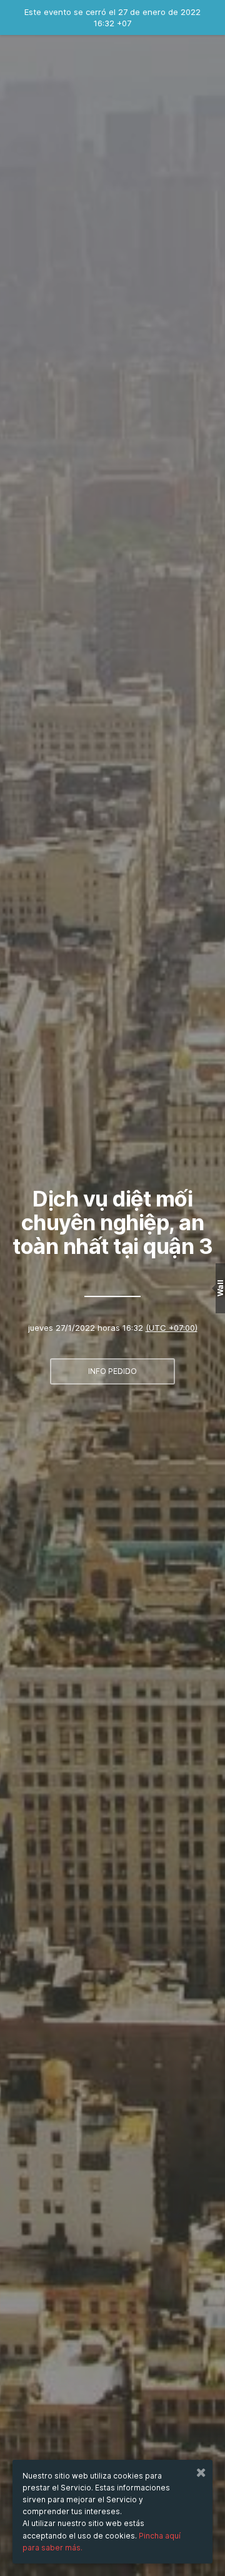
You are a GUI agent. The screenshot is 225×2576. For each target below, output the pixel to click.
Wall (220, 1288)
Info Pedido (112, 1371)
